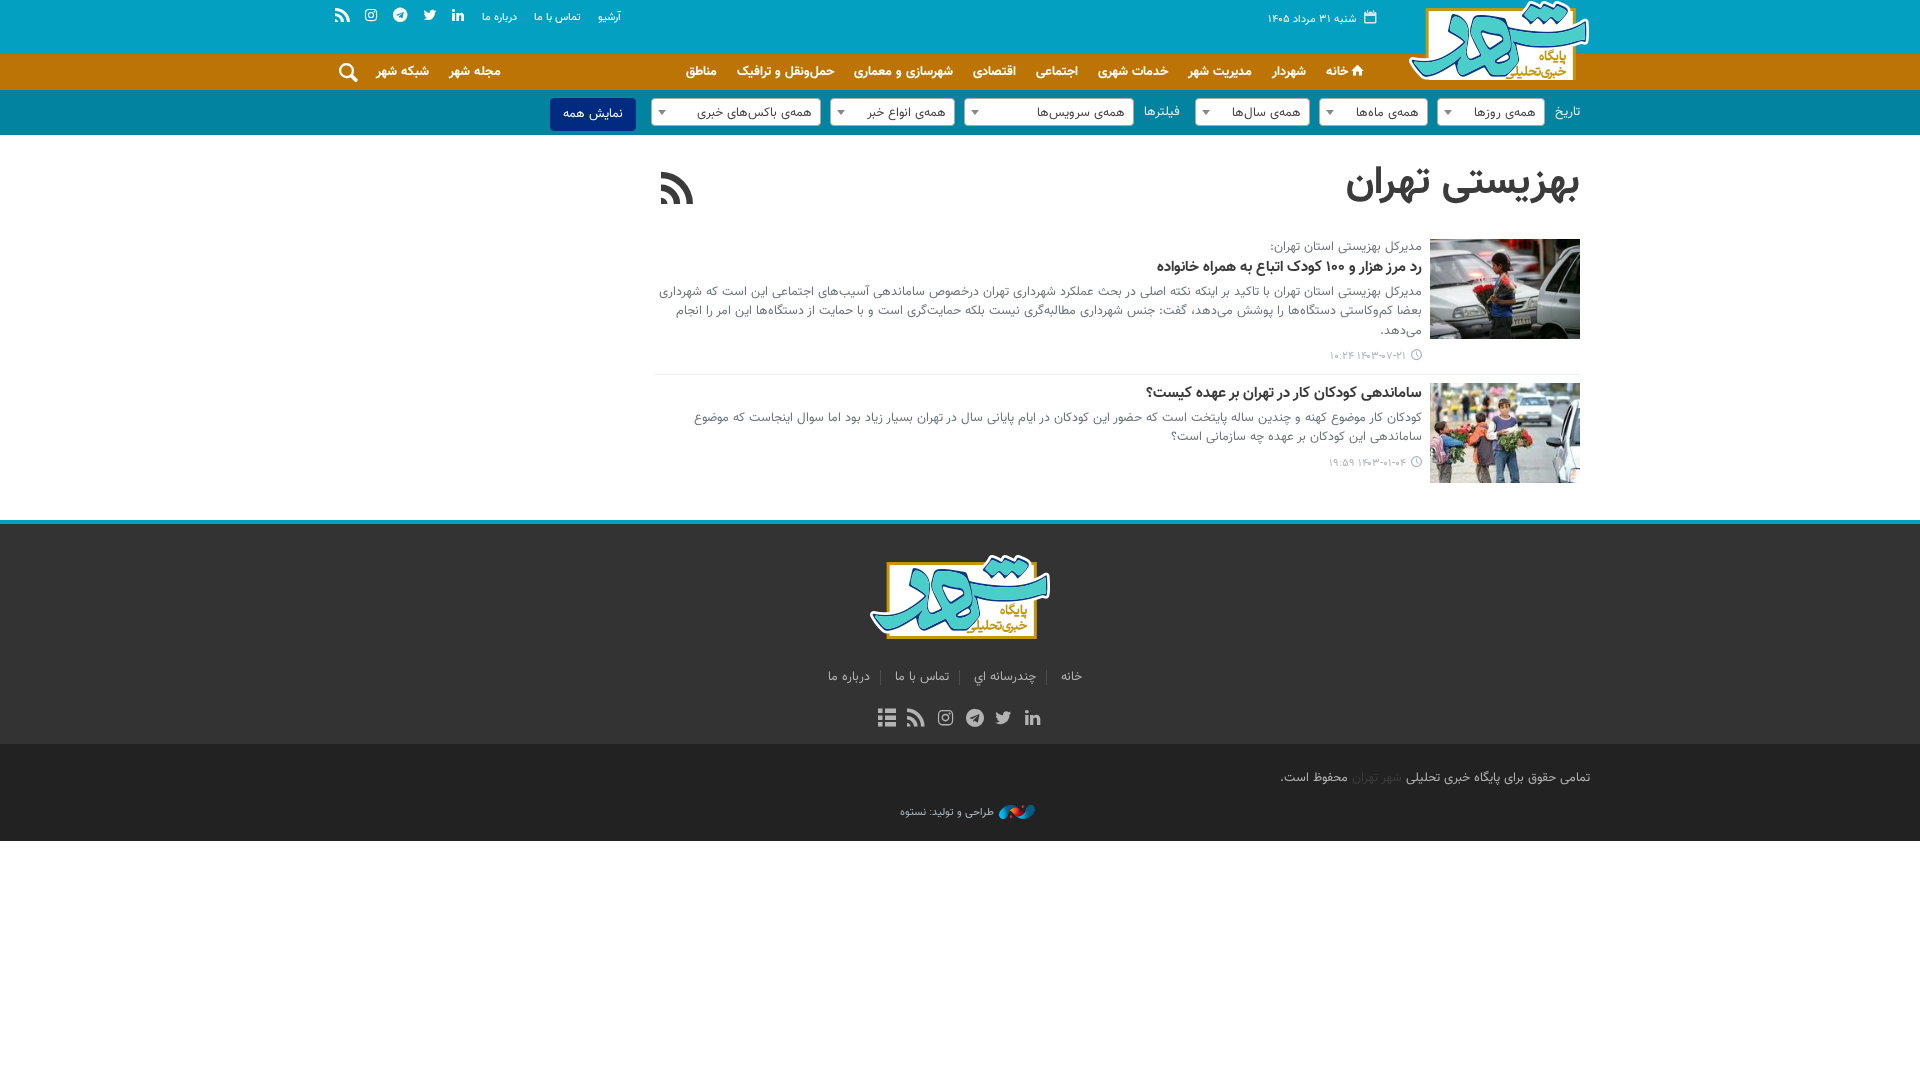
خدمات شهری (1133, 72)
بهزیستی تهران (1463, 183)
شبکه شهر (402, 72)
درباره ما (499, 17)
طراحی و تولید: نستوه (947, 813)
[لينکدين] (1032, 720)
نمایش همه (593, 114)
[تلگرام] (974, 720)
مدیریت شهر (1220, 72)
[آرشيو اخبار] (886, 720)
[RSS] (677, 191)
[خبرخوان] (916, 720)
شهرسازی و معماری (903, 72)
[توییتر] (1003, 720)
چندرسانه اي (1005, 677)
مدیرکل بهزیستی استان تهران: (1346, 248)
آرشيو (609, 17)
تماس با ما (557, 17)
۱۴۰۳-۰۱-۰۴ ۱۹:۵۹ (1367, 463)
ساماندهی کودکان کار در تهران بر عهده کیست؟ (1284, 394)
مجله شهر (475, 72)
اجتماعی (1057, 72)
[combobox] (1491, 112)
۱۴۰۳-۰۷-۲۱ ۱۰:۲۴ (1368, 356)
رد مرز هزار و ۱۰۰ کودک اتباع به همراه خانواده (1289, 268)
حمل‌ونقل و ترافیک (785, 72)
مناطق (701, 72)
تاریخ (1567, 112)
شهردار (1289, 72)
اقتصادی (994, 72)
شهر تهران (1377, 778)
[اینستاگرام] (945, 720)
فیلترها (1162, 112)
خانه (1337, 72)
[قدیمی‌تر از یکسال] (1505, 289)
